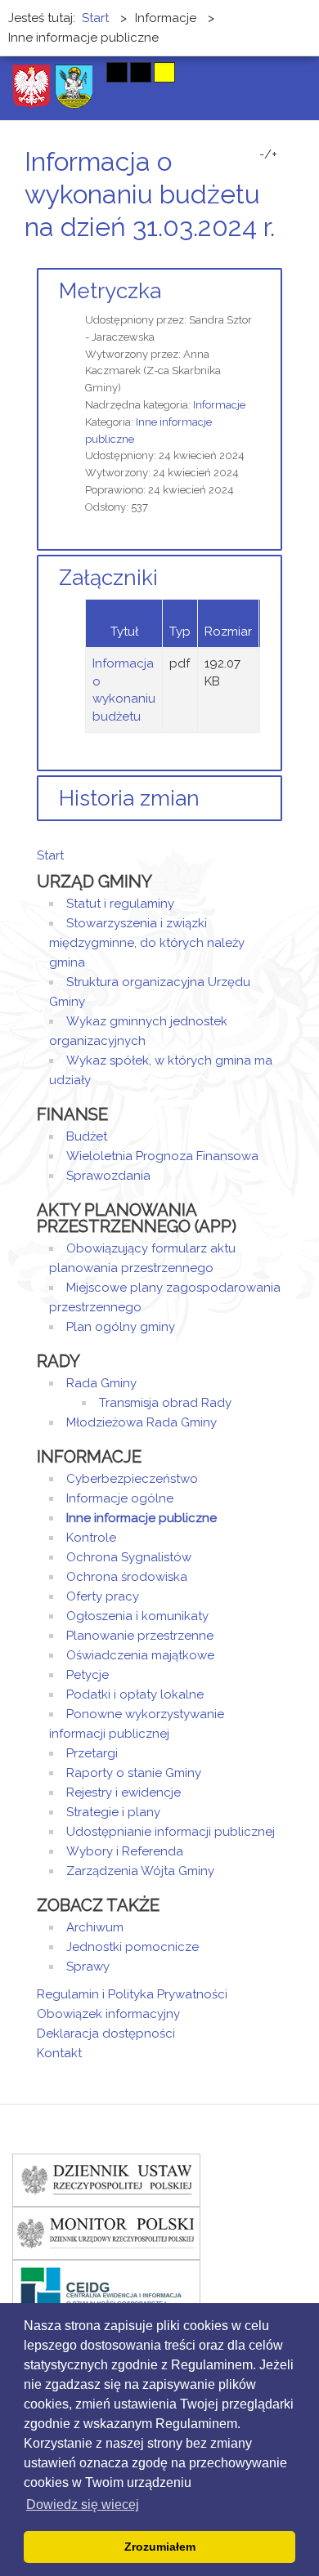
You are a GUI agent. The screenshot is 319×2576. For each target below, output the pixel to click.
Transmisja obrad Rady (165, 1403)
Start (50, 855)
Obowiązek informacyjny (108, 2014)
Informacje (219, 405)
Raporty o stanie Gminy (134, 1773)
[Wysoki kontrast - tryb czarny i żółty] (141, 72)
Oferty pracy (103, 1596)
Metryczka (110, 291)
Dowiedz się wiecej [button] (83, 2505)
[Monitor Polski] (106, 2232)
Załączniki (108, 578)
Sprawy (88, 1967)
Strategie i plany (113, 1812)
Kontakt (59, 2053)
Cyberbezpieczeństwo (132, 1479)
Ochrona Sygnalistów (129, 1557)
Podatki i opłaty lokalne (135, 1694)
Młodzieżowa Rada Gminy (142, 1422)
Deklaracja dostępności (106, 2034)
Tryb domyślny (55, 72)
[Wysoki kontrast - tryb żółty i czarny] (164, 72)
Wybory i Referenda (125, 1851)
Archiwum (95, 1927)
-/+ (268, 154)
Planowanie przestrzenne (140, 1636)
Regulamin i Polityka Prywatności (132, 1994)
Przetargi (92, 1753)
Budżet (87, 1136)
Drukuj (258, 258)
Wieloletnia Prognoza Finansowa (162, 1156)
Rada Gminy (101, 1383)
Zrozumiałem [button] (160, 2547)
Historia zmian (129, 798)
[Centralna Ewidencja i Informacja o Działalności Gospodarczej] (106, 2285)
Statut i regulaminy (120, 904)
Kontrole (91, 1538)
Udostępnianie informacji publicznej (171, 1832)
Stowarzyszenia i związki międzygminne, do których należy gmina (147, 943)
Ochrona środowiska (127, 1577)
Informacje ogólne (120, 1498)
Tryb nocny (84, 72)
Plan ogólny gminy (121, 1327)
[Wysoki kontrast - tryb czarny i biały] (117, 72)
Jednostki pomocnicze (133, 1947)
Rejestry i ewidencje (124, 1792)
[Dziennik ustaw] (106, 2179)
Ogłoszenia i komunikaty (137, 1616)
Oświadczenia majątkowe (140, 1655)
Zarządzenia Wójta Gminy (140, 1871)
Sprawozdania (108, 1176)
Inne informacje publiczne (142, 1518)
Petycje (88, 1675)
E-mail (277, 258)
